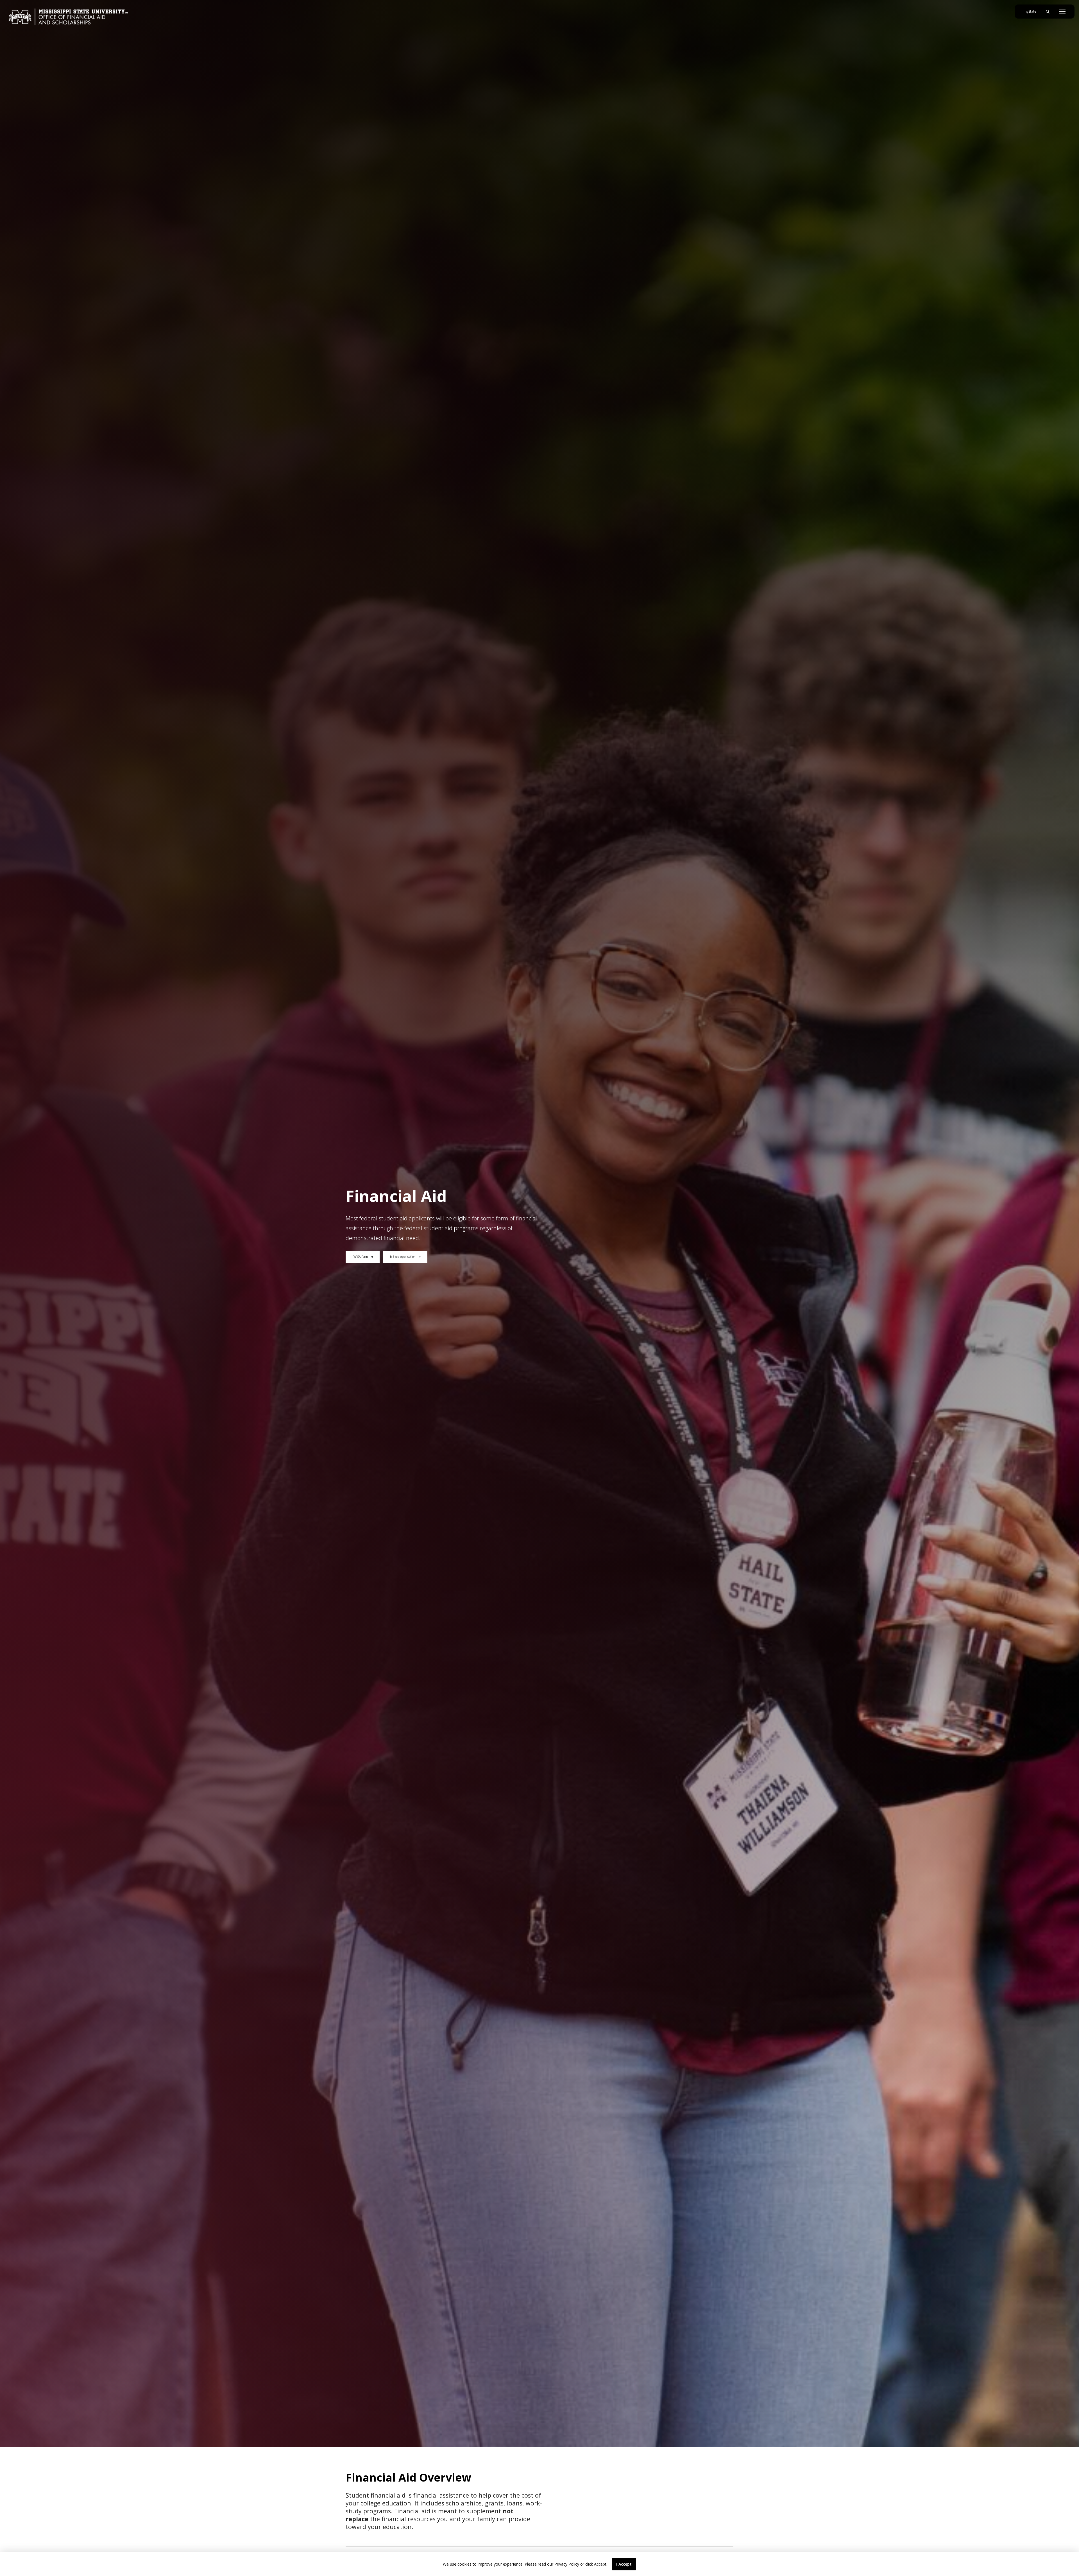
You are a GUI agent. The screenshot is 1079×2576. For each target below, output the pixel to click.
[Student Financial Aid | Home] (68, 17)
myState (1032, 11)
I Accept (624, 2564)
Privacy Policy (567, 2564)
